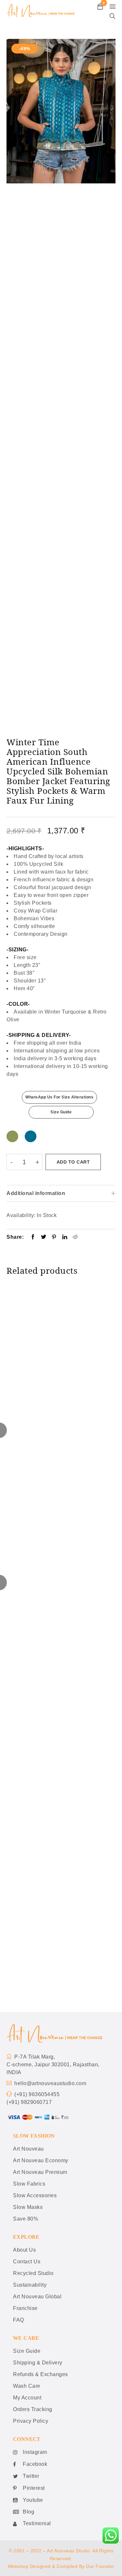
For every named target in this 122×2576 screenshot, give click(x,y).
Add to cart (73, 1162)
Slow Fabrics (29, 2184)
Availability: (21, 1215)
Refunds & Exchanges (41, 2374)
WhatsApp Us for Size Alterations (59, 1097)
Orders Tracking (33, 2409)
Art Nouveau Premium (40, 2172)
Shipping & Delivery (38, 2363)
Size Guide (61, 1112)
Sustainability (30, 2285)
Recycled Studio (33, 2273)
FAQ (19, 2320)
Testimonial (37, 2523)
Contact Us (27, 2262)
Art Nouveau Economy (41, 2160)
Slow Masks (28, 2207)
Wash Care (27, 2386)
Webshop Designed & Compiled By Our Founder (61, 2566)
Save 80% (26, 2219)
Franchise (25, 2308)
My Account (27, 2398)
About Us (24, 2250)
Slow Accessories (35, 2195)
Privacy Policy (31, 2421)
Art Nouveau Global (37, 2297)
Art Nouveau (28, 2149)
